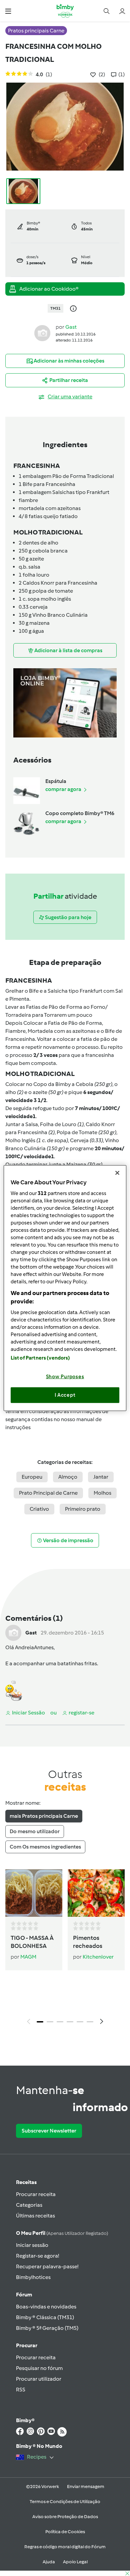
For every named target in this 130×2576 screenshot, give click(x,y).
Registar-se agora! (37, 2256)
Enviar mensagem (86, 2487)
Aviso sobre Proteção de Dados (65, 2517)
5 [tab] (80, 2022)
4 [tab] (70, 2022)
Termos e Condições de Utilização (65, 2502)
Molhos (102, 1493)
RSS (21, 2390)
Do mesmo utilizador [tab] (35, 1831)
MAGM (28, 1957)
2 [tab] (50, 2022)
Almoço (68, 1477)
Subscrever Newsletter (49, 2131)
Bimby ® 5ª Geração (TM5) (47, 2328)
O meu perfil (62, 2233)
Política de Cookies (65, 2532)
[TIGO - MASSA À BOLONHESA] (34, 1893)
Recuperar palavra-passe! (47, 2266)
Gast (71, 327)
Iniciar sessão (32, 2245)
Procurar (27, 2345)
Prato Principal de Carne (48, 1493)
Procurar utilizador (39, 2379)
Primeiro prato (83, 1509)
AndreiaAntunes (34, 1647)
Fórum (24, 2295)
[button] (8, 11)
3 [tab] (60, 2022)
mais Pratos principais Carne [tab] (44, 1816)
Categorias (29, 2205)
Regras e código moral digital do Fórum (65, 2547)
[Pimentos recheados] (96, 1893)
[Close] (117, 1173)
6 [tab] (90, 2022)
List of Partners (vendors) (40, 1358)
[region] (65, 1288)
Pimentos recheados (88, 1942)
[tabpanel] (65, 1949)
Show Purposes (65, 1376)
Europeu (32, 1477)
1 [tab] (40, 2022)
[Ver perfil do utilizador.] (42, 333)
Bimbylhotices (33, 2277)
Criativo (39, 1509)
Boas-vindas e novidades (46, 2307)
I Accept (65, 1395)
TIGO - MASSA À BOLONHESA (32, 1942)
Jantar (101, 1477)
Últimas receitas (35, 2216)
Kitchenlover (98, 1957)
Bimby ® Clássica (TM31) (45, 2317)
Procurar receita (36, 2194)
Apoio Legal (75, 2562)
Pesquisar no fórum (39, 2368)
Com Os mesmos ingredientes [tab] (45, 1847)
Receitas (26, 2182)
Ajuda (49, 2562)
